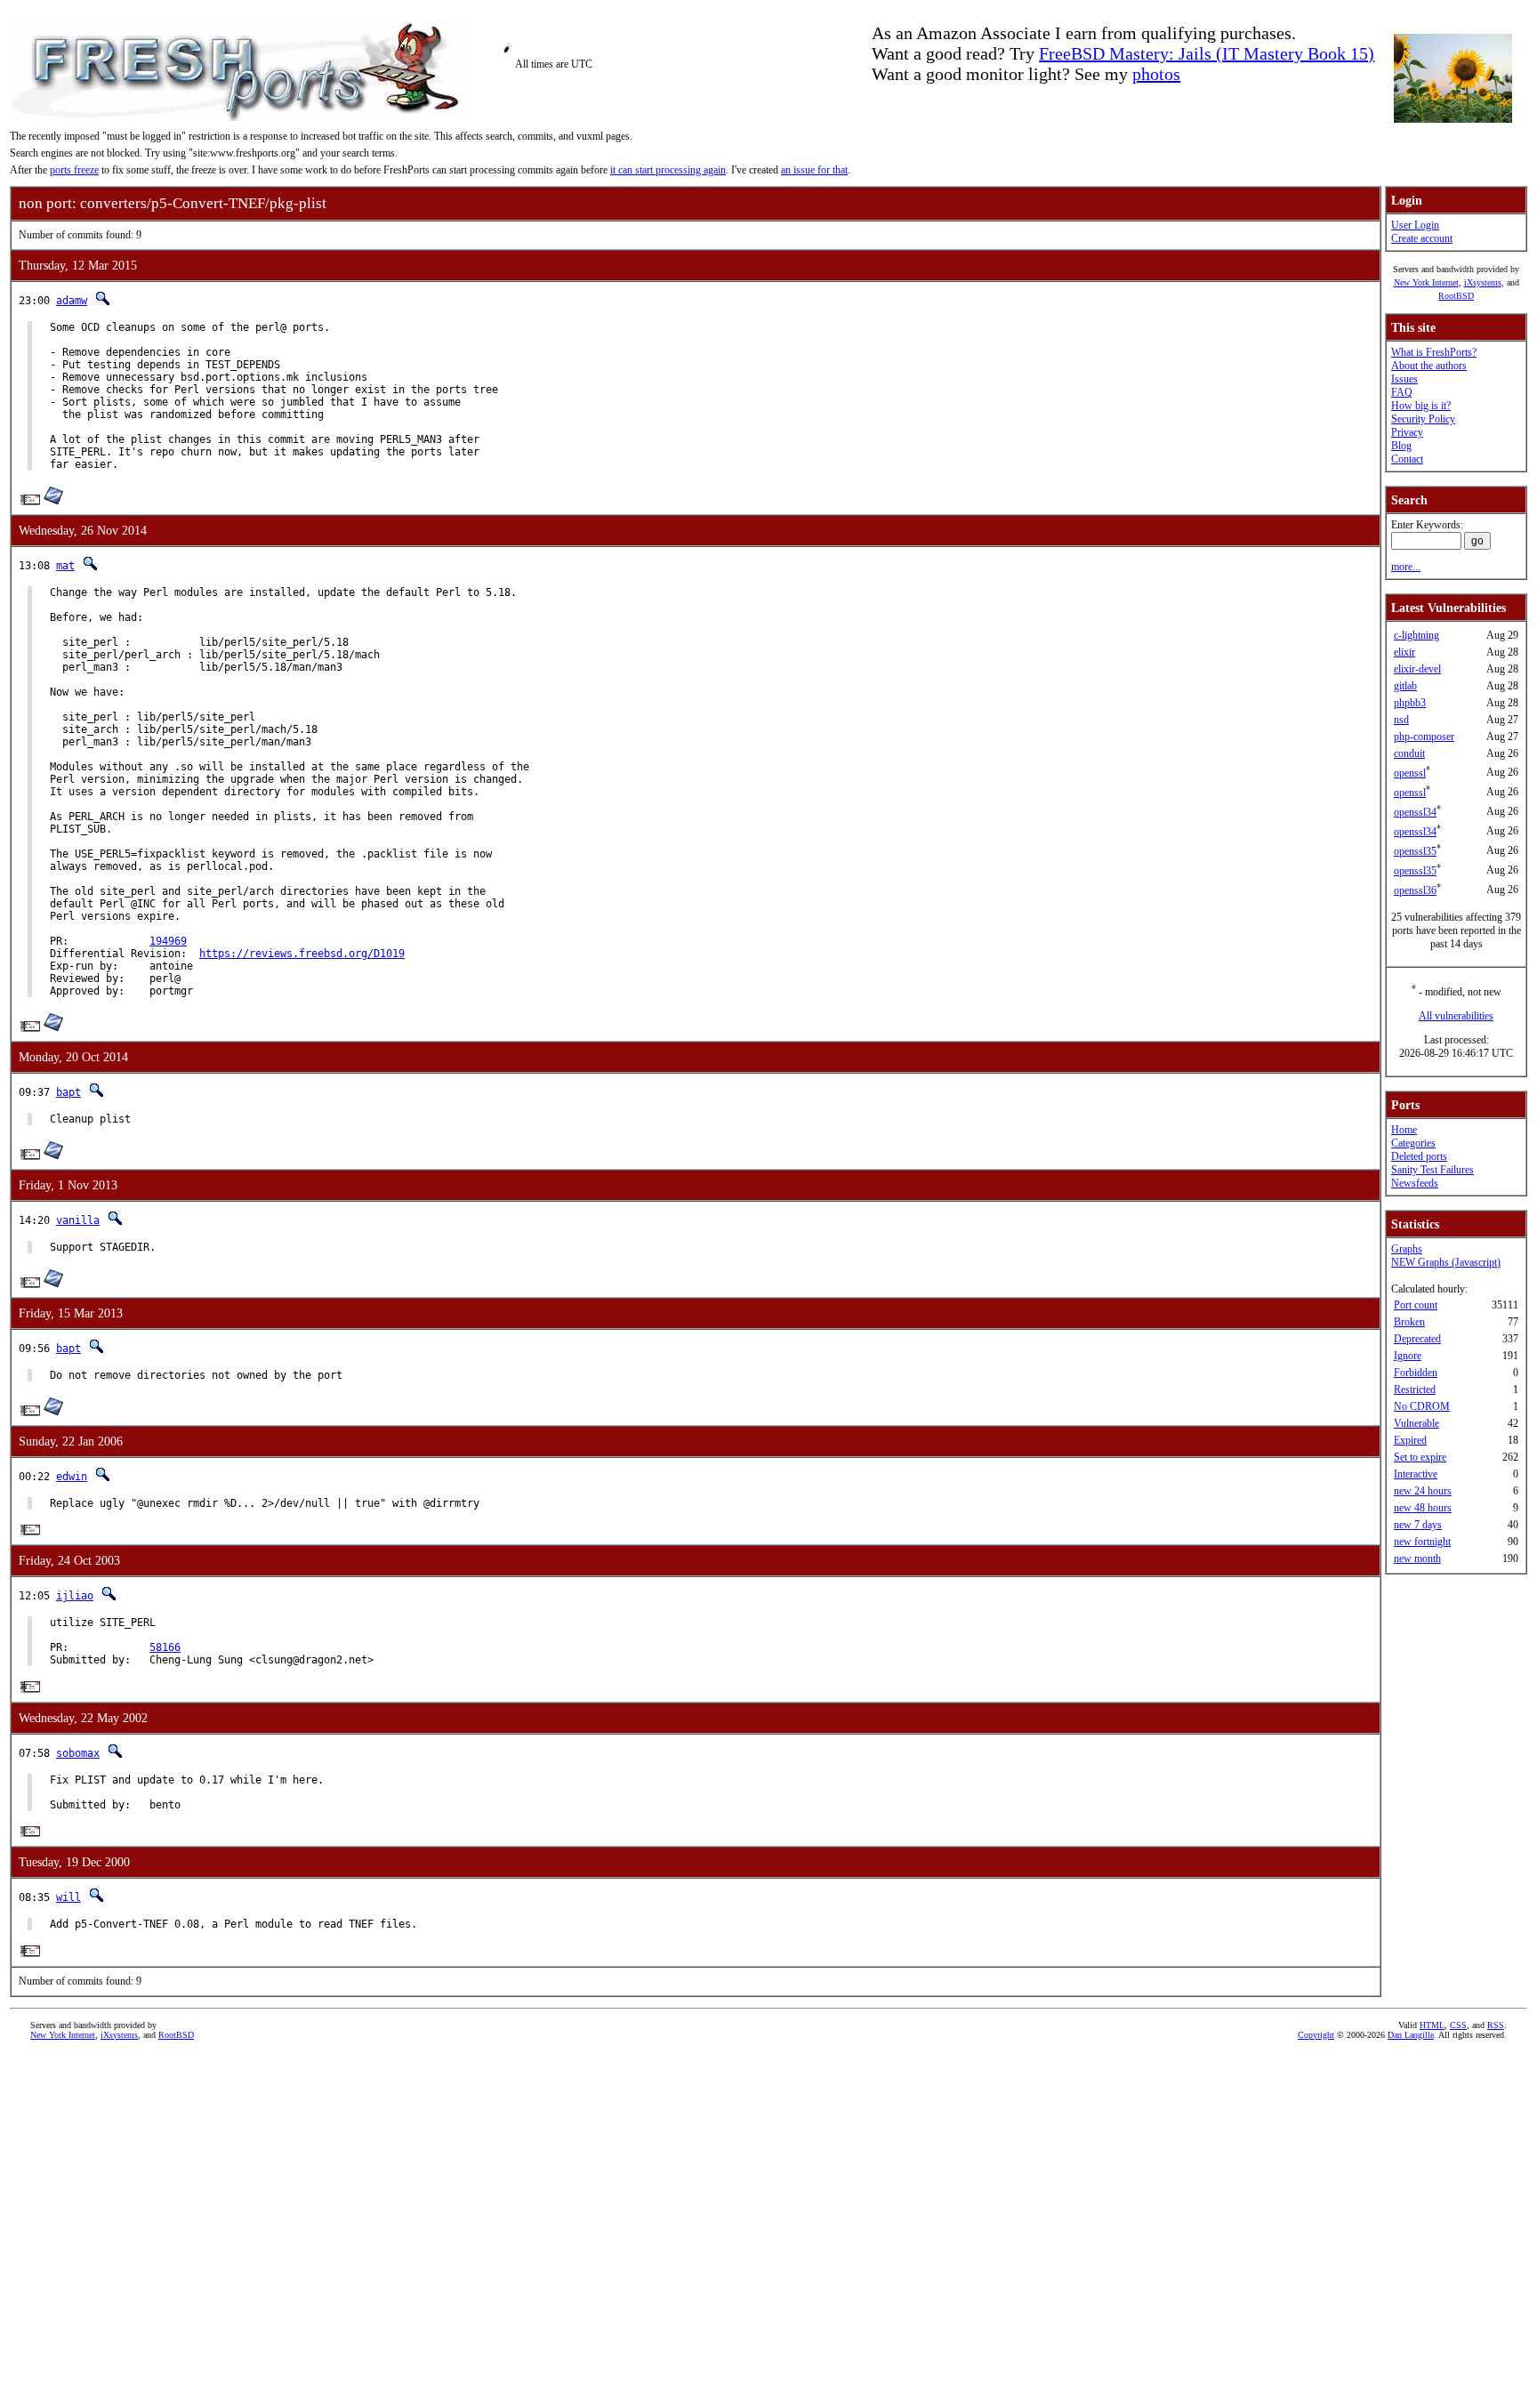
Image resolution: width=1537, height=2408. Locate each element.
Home (1404, 1130)
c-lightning (1416, 635)
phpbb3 (1410, 703)
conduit (1409, 753)
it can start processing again (668, 170)
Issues (1404, 379)
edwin (72, 1477)
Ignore (1408, 1356)
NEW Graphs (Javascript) (1446, 1262)
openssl (1410, 773)
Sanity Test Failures (1432, 1170)
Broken (1409, 1322)
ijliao (75, 1596)
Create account (1422, 238)
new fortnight (1422, 1542)
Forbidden (1416, 1373)
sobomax (78, 1753)
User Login (1415, 225)
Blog (1401, 446)
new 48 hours (1423, 1508)
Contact (1407, 459)
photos (1156, 74)
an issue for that (814, 170)
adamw (72, 301)
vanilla (78, 1220)
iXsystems (1483, 282)
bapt (68, 1092)
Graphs (1407, 1249)
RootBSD (1456, 296)
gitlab (1405, 686)
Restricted (1415, 1389)
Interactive (1416, 1474)
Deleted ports (1419, 1156)
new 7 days (1418, 1525)
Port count (1416, 1305)
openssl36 (1415, 890)
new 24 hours (1423, 1491)
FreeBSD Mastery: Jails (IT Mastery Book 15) (1207, 53)
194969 (168, 941)
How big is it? (1421, 406)
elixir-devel (1417, 669)
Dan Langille (1411, 2035)
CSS (1458, 2025)
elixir (1404, 652)
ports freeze (74, 170)
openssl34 (1415, 812)
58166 (165, 1647)
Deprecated (1417, 1339)
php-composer (1424, 737)
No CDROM (1422, 1406)
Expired (1410, 1440)
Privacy (1407, 432)
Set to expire (1420, 1457)
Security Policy (1423, 419)
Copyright (1316, 2035)
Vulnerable (1416, 1423)
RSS (1496, 2025)
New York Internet (1426, 282)
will (68, 1897)
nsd (1401, 720)
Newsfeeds (1415, 1183)
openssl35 (1415, 851)
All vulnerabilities (1456, 1016)
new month (1417, 1558)
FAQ (1402, 392)
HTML (1432, 2025)
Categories (1413, 1143)
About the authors (1429, 366)
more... (1406, 567)
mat (65, 566)
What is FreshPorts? (1434, 352)
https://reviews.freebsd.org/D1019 (302, 954)
